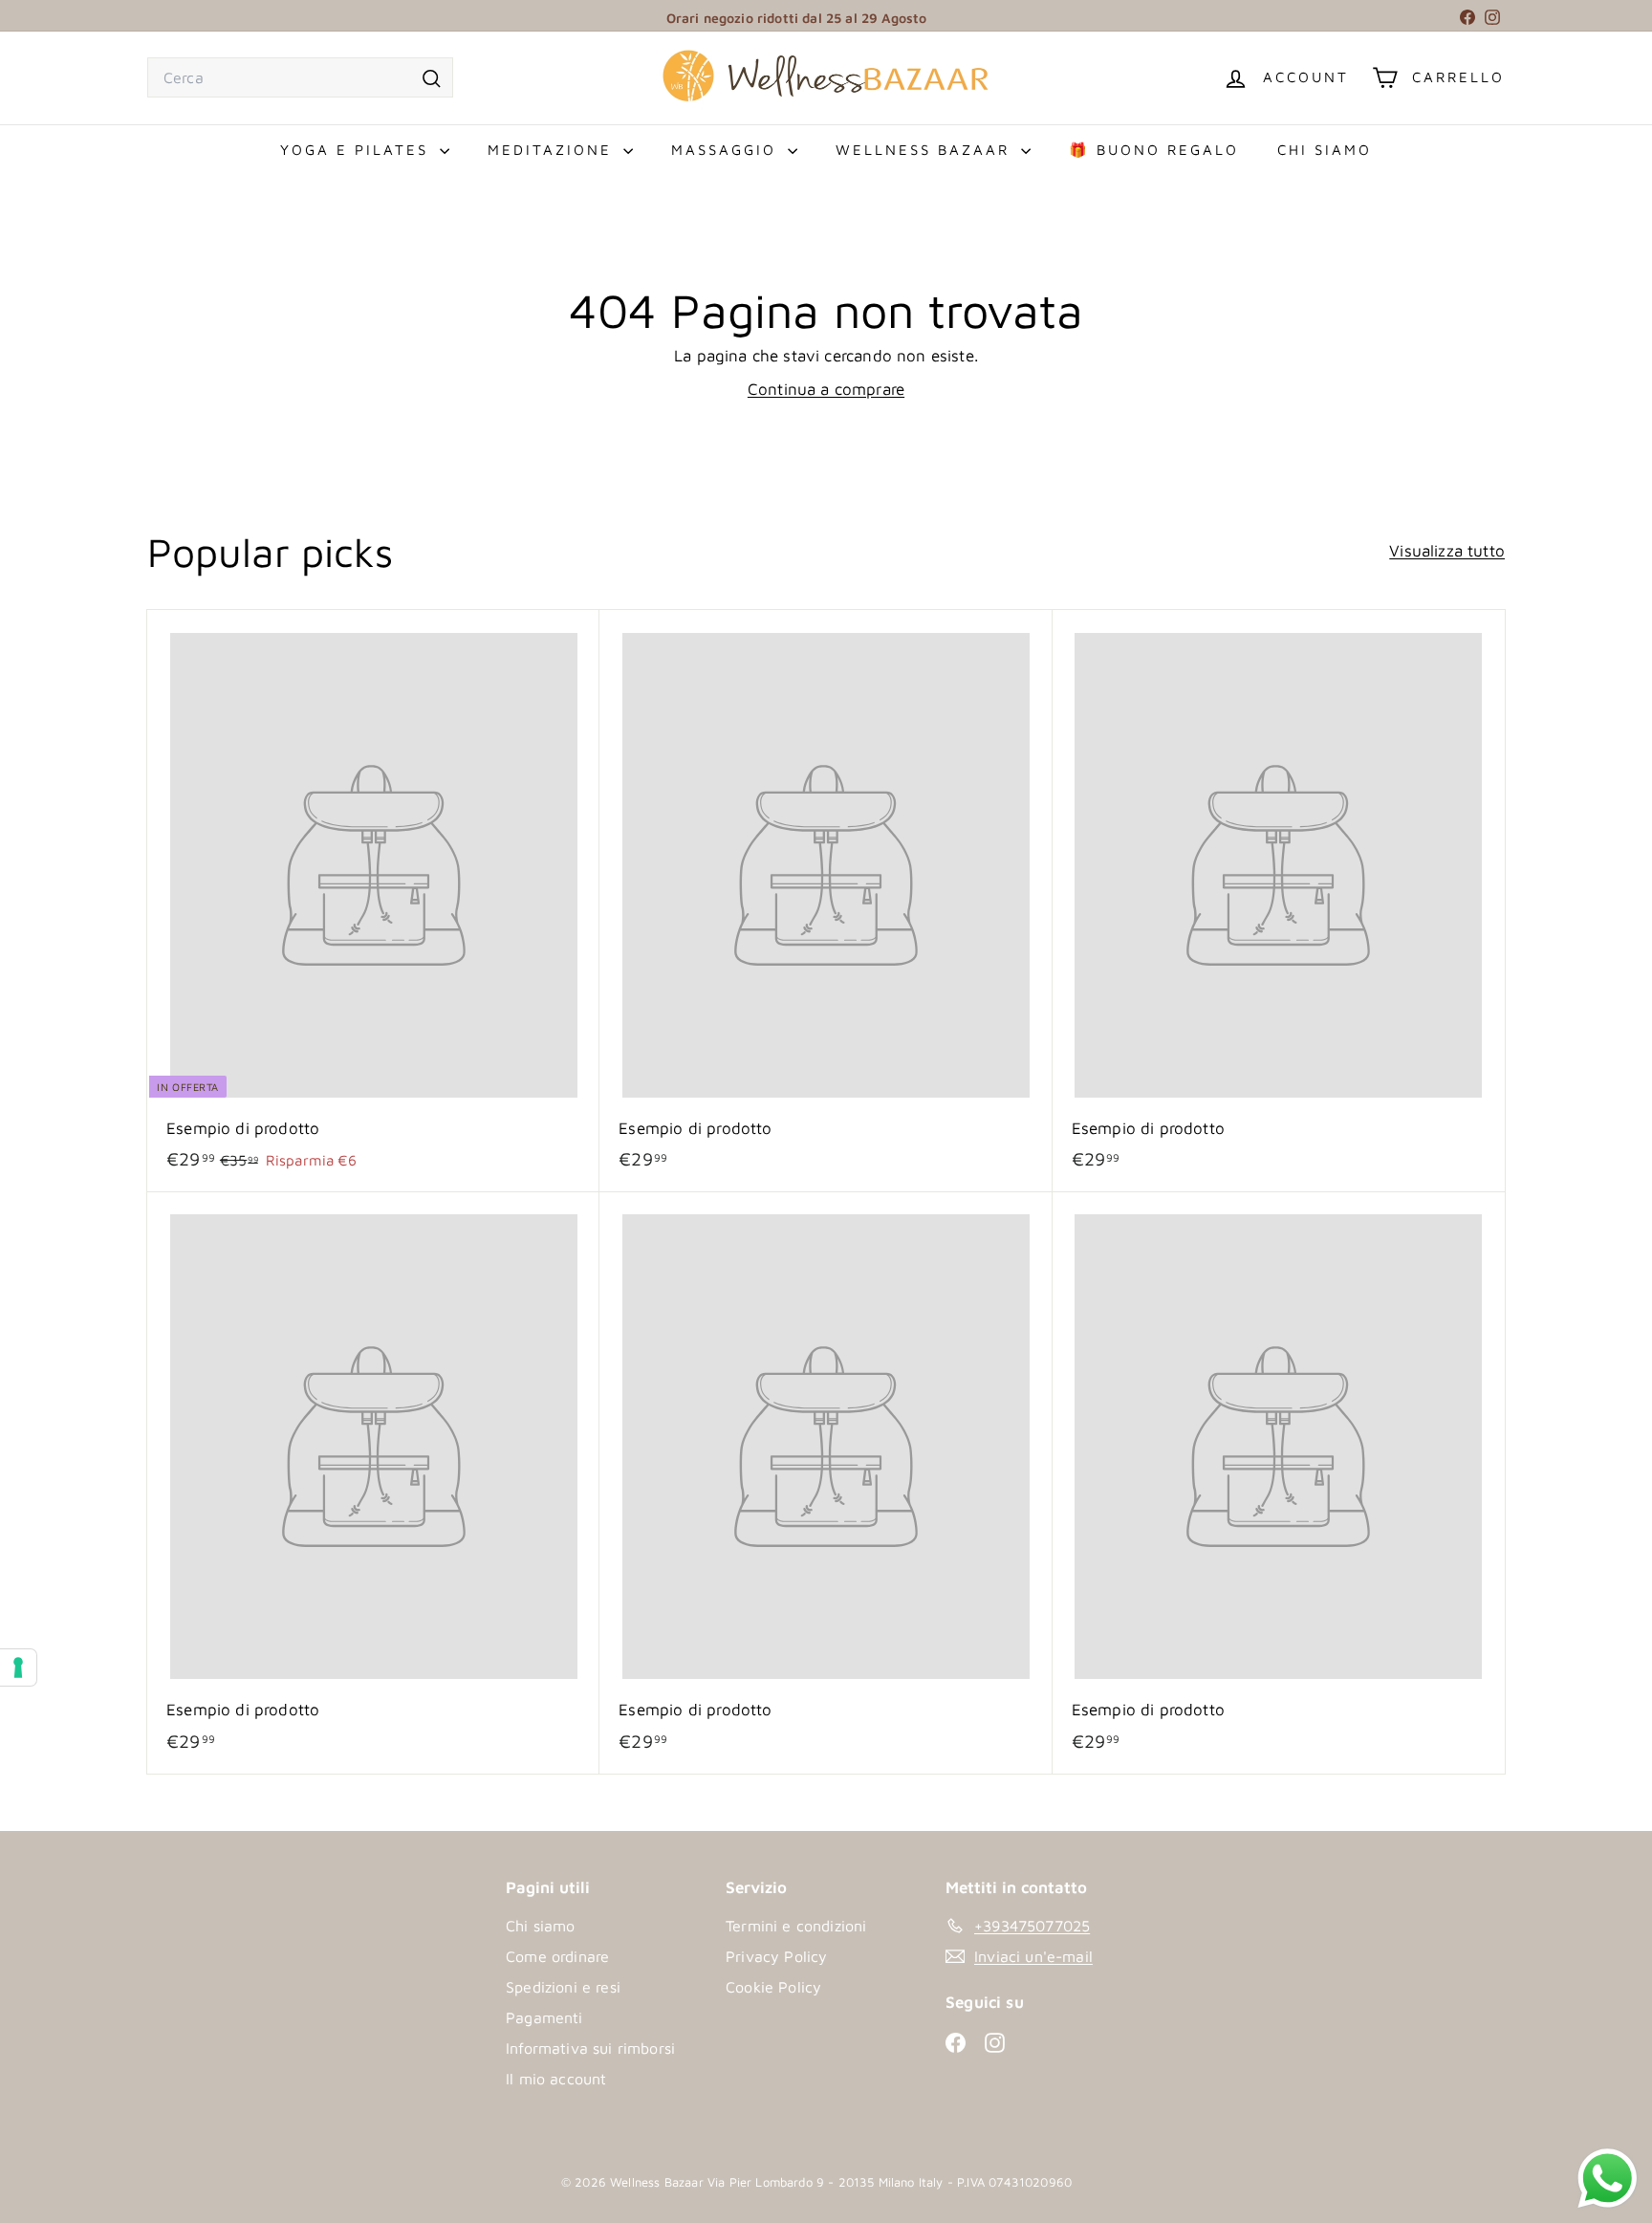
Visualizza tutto (1447, 551)
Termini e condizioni (796, 1926)
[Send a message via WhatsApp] (1608, 2179)
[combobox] (300, 77)
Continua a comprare (826, 389)
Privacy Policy (776, 1956)
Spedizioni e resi (563, 1987)
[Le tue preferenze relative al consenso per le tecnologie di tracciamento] (18, 1667)
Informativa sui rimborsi (590, 2048)
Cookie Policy (773, 1987)
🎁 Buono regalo (1154, 150)
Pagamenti (544, 2017)
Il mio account (556, 2079)
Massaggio (727, 150)
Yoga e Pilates (358, 150)
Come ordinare (557, 1956)
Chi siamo (1325, 150)
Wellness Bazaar (926, 150)
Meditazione (553, 150)
